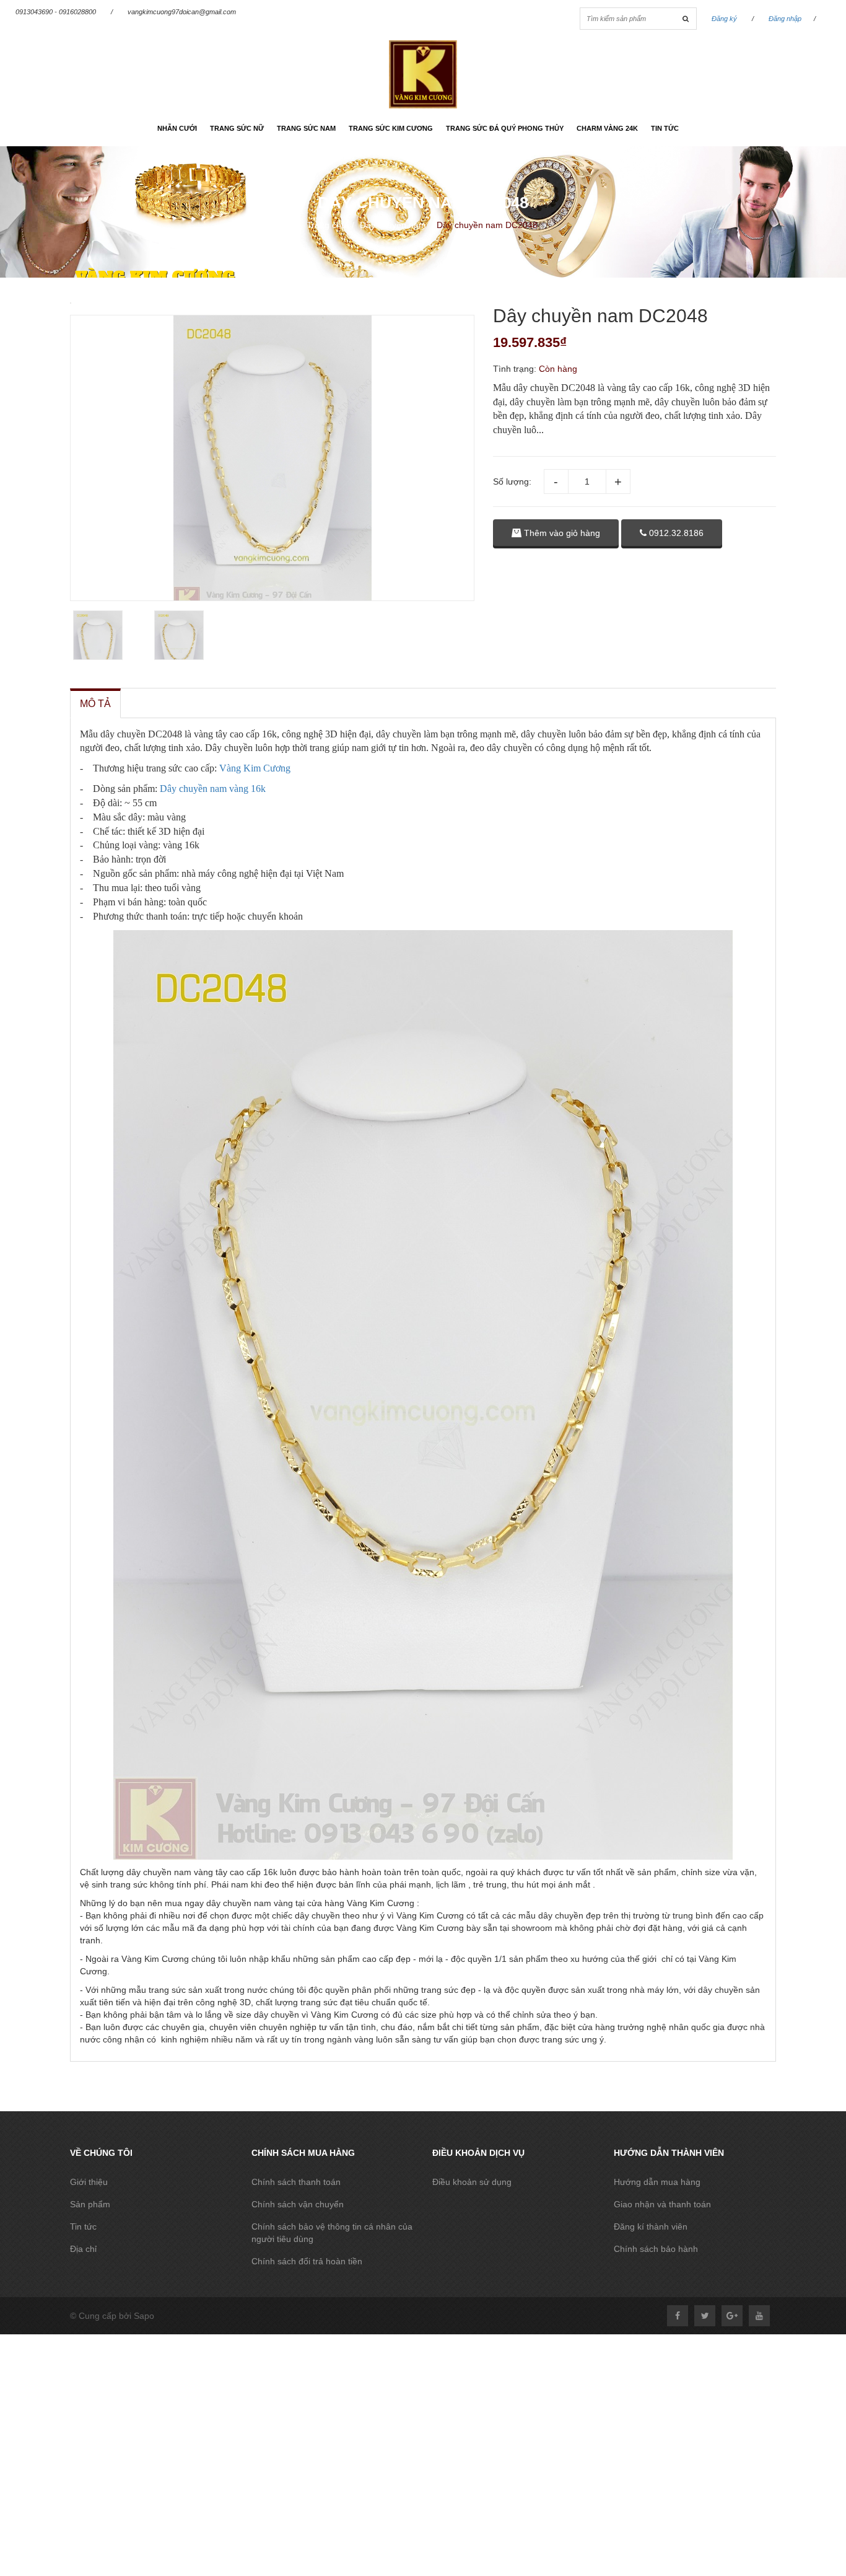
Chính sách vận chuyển (298, 2204)
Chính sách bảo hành (656, 2249)
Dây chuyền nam (393, 225)
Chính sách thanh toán (296, 2182)
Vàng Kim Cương (255, 768)
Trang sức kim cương (391, 128)
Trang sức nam (306, 128)
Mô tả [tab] (95, 704)
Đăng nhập (785, 19)
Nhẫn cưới (177, 128)
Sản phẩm (90, 2204)
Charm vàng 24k (607, 128)
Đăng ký (724, 19)
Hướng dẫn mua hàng (657, 2182)
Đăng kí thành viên (651, 2227)
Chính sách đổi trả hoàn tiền (307, 2261)
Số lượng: (512, 481)
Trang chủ (326, 225)
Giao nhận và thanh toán (662, 2204)
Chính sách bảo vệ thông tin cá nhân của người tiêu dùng (332, 2233)
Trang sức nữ (237, 128)
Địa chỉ (83, 2249)
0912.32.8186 (675, 533)
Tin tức (665, 128)
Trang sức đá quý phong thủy (505, 128)
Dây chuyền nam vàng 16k (213, 789)
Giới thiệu (89, 2182)
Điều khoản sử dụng (472, 2182)
